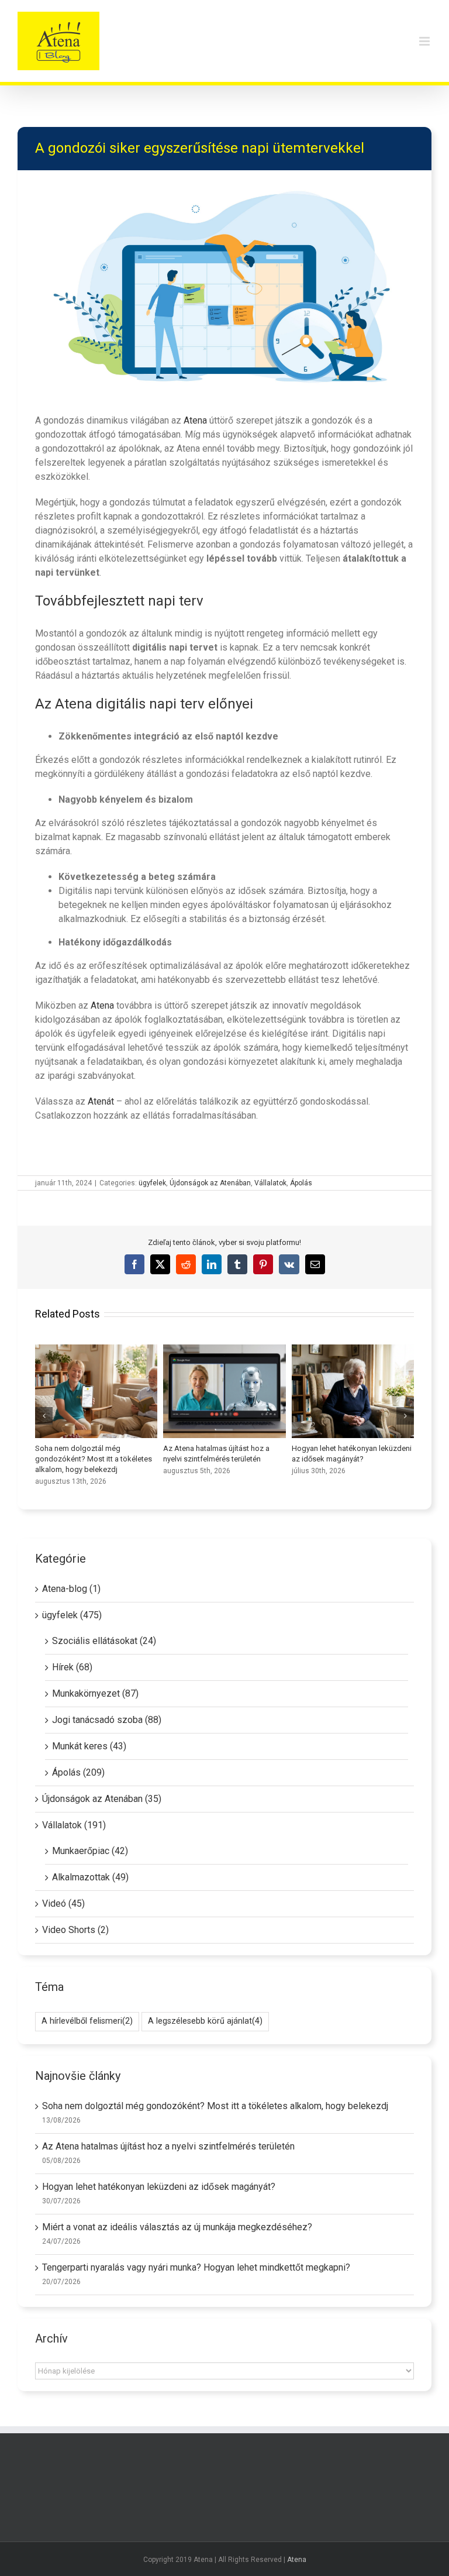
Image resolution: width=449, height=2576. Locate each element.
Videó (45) (63, 1903)
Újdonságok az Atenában (210, 1183)
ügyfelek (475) (72, 1615)
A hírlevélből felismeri (87, 2021)
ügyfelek (152, 1183)
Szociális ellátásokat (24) (104, 1641)
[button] (44, 1416)
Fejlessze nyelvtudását (353, 1391)
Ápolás (301, 1183)
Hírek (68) (72, 1667)
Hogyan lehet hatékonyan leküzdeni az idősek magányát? (159, 2187)
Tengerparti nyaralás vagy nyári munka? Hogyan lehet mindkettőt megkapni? (224, 1391)
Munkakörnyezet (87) (95, 1693)
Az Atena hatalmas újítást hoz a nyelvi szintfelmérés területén (168, 2146)
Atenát (101, 1101)
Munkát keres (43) (89, 1746)
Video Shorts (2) (75, 1930)
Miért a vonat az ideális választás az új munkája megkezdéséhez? (96, 1391)
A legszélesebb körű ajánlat (205, 2021)
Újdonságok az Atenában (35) (102, 1799)
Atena (195, 420)
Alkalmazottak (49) (90, 1877)
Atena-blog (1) (71, 1589)
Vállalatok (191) (74, 1825)
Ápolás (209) (78, 1772)
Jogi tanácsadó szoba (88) (107, 1720)
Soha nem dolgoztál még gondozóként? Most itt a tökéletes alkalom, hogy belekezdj (215, 2106)
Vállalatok (270, 1183)
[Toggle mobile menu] (425, 41)
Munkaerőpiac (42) (90, 1851)
